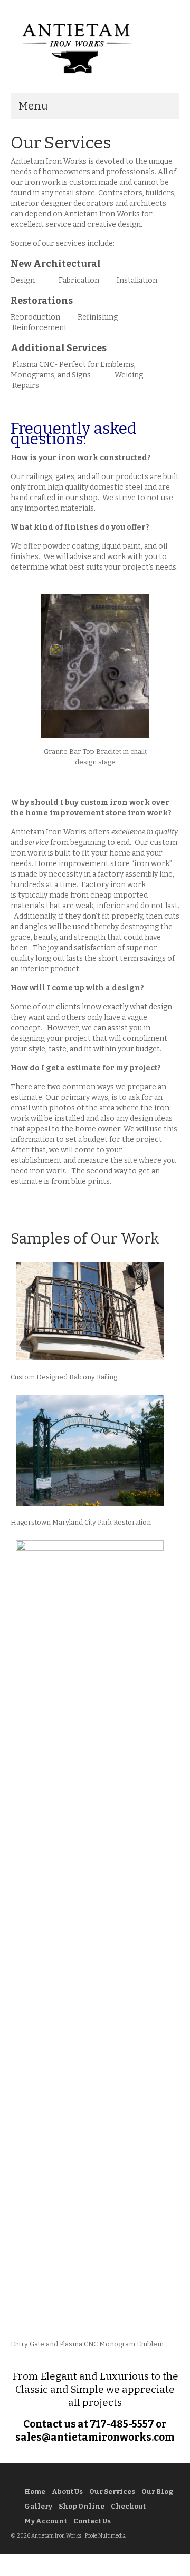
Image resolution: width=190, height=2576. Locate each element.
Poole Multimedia (105, 2536)
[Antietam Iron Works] (95, 47)
